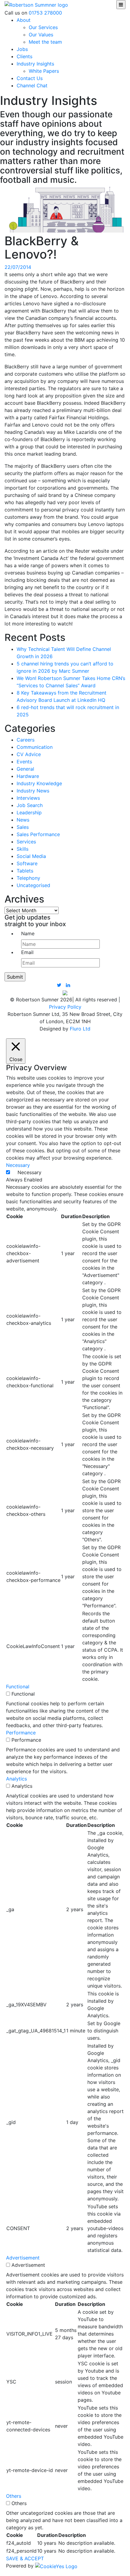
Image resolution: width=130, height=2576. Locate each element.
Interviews (28, 798)
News (23, 820)
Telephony (28, 878)
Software (27, 863)
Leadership (29, 812)
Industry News (33, 791)
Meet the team (45, 42)
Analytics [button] (16, 1779)
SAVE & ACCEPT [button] (25, 2558)
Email (27, 952)
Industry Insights (35, 64)
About (24, 20)
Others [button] (14, 2496)
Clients (24, 56)
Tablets (25, 871)
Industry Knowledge (39, 783)
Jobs (22, 49)
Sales (23, 827)
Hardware (28, 776)
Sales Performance (38, 834)
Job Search (30, 805)
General (25, 769)
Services (26, 842)
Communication (35, 747)
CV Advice (29, 754)
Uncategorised (33, 885)
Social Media (31, 856)
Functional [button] (18, 1687)
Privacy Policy (65, 1007)
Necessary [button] (18, 1165)
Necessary (29, 1172)
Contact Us (30, 78)
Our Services (43, 27)
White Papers (44, 71)
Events (24, 762)
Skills (23, 849)
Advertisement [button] (23, 2258)
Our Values (41, 35)
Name (28, 933)
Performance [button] (21, 1733)
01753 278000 (45, 13)
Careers (26, 740)
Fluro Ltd (80, 1029)
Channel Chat (32, 85)
